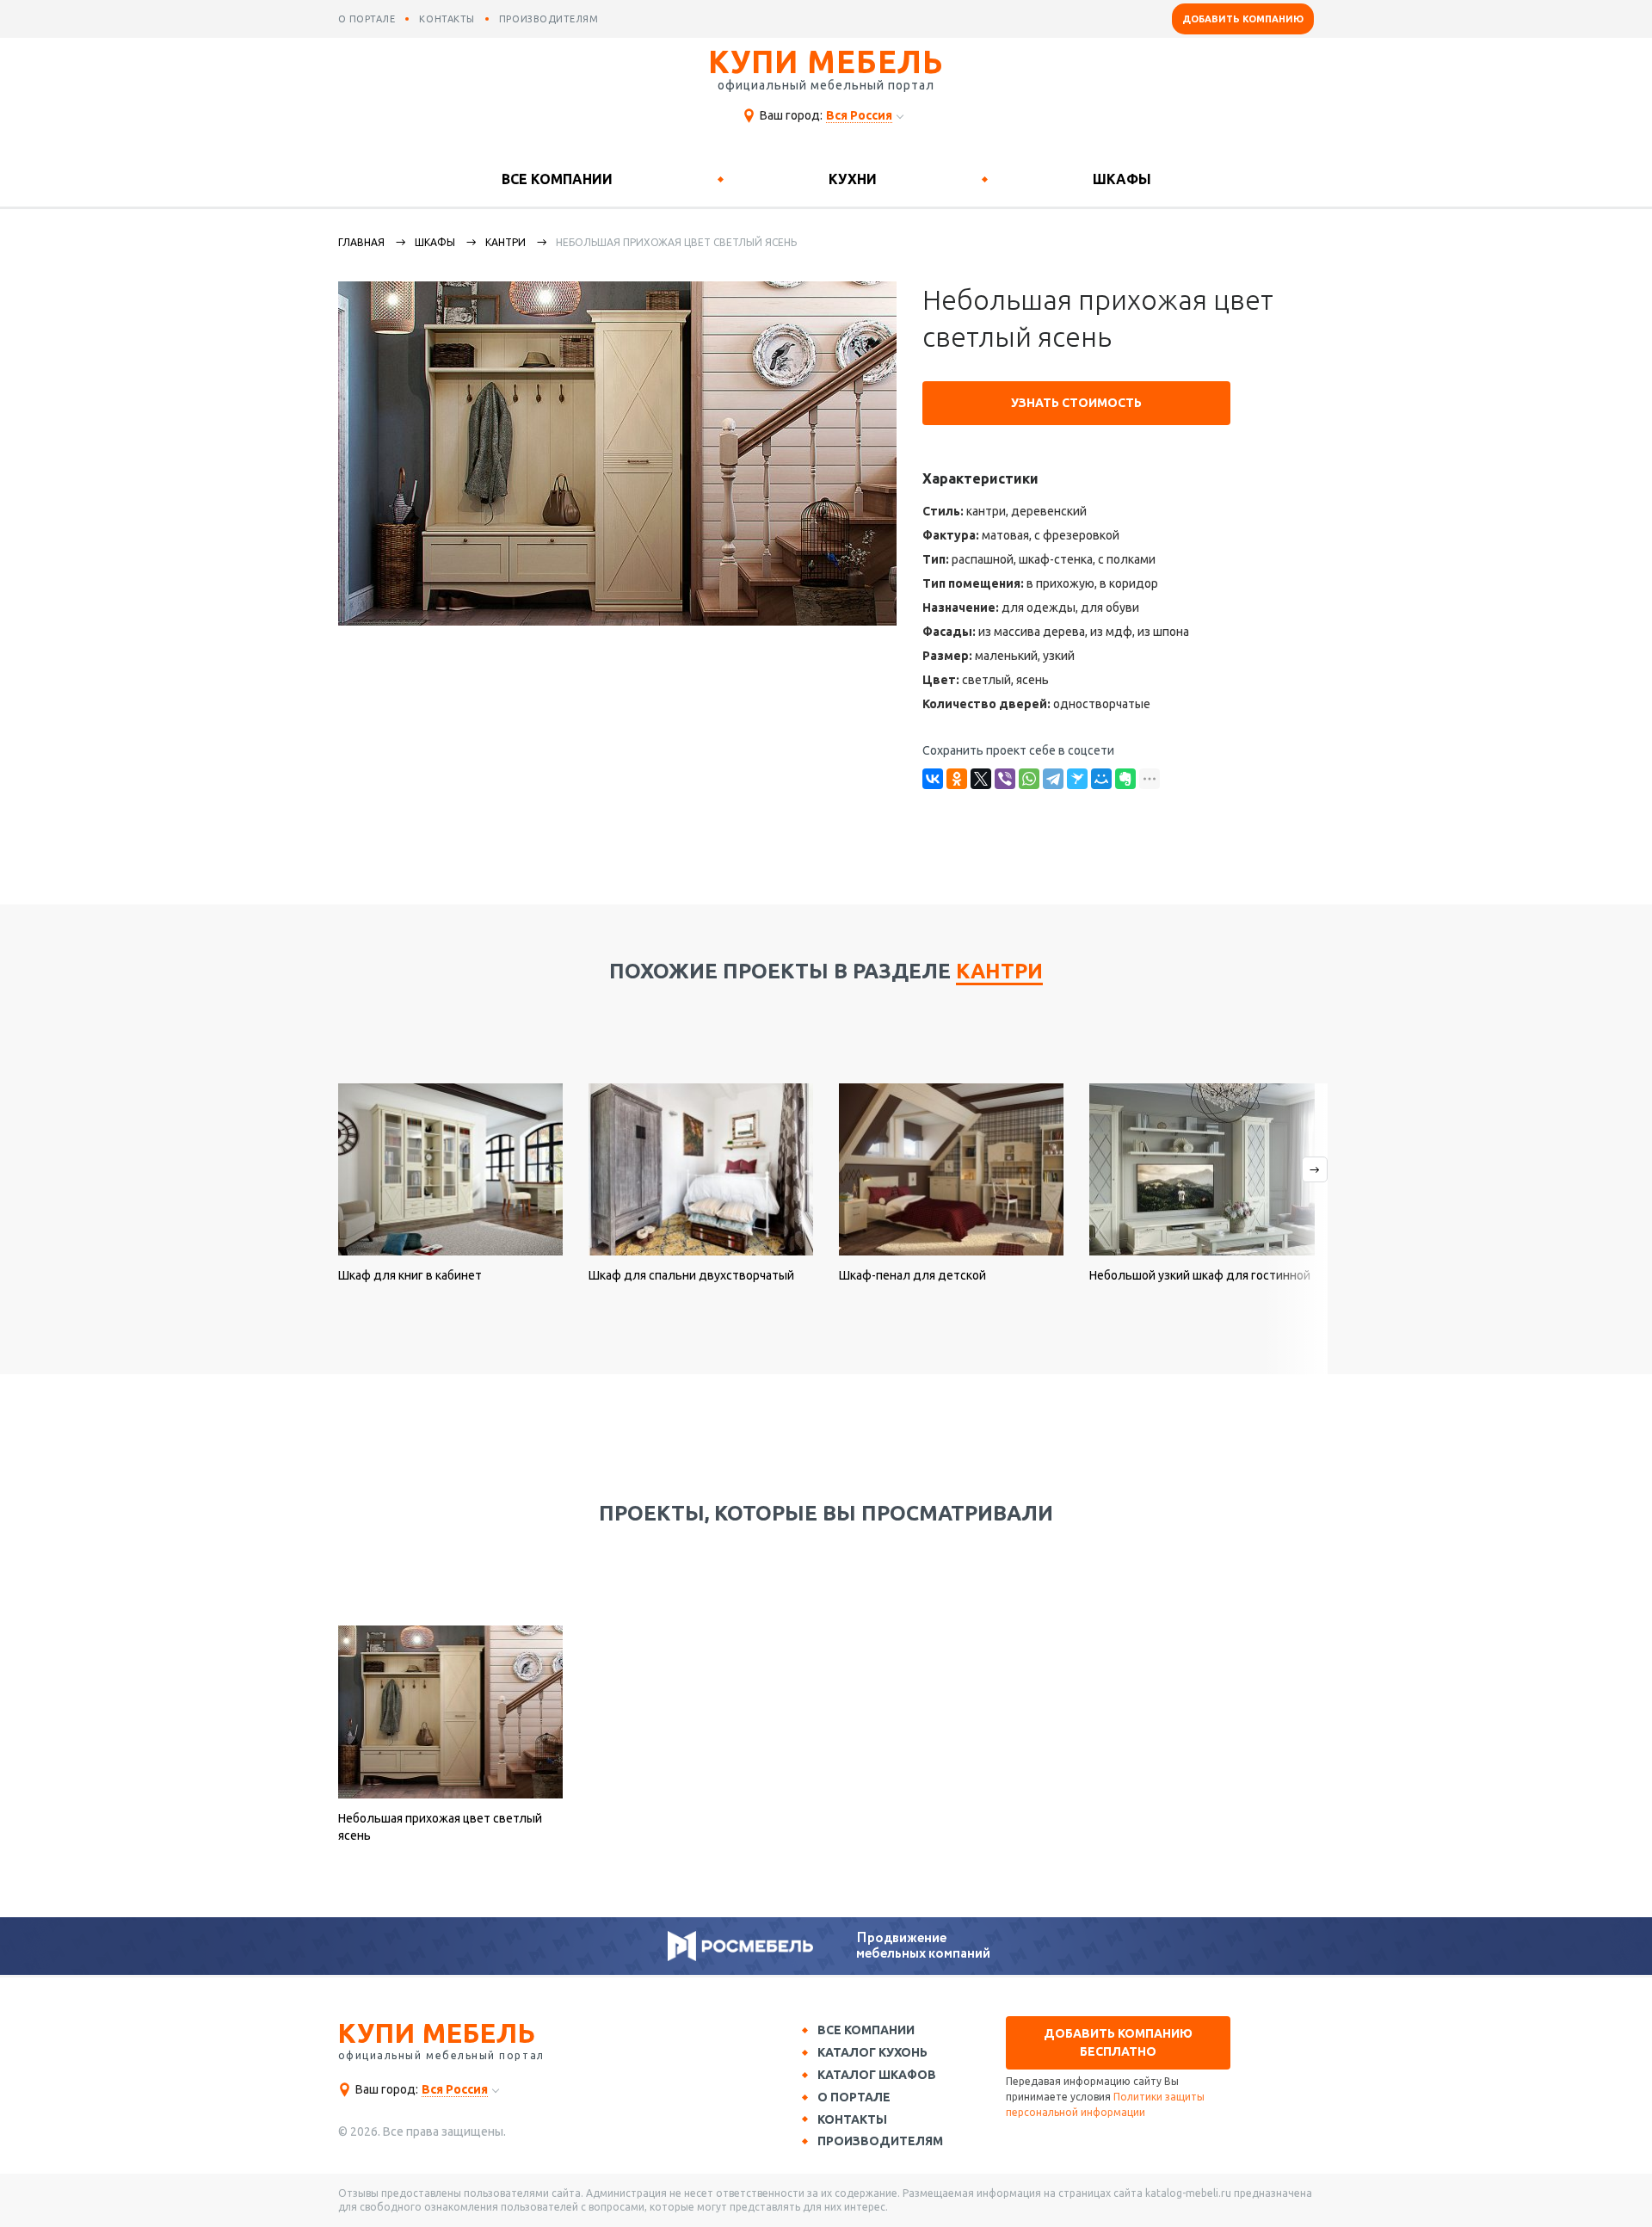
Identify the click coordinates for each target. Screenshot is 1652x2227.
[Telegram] (1053, 779)
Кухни (853, 179)
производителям (549, 19)
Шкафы (1122, 179)
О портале (854, 2097)
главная (361, 242)
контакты (447, 19)
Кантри (505, 242)
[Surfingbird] (1077, 779)
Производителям (880, 2141)
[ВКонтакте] (933, 779)
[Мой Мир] (1101, 779)
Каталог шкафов (877, 2075)
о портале (367, 19)
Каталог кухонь (872, 2052)
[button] (1295, 1229)
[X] (981, 779)
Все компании (557, 179)
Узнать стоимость (1076, 403)
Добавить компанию (1243, 19)
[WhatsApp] (1029, 779)
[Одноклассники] (957, 779)
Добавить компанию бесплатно (1118, 2042)
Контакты (852, 2119)
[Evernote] (1125, 779)
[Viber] (1005, 779)
